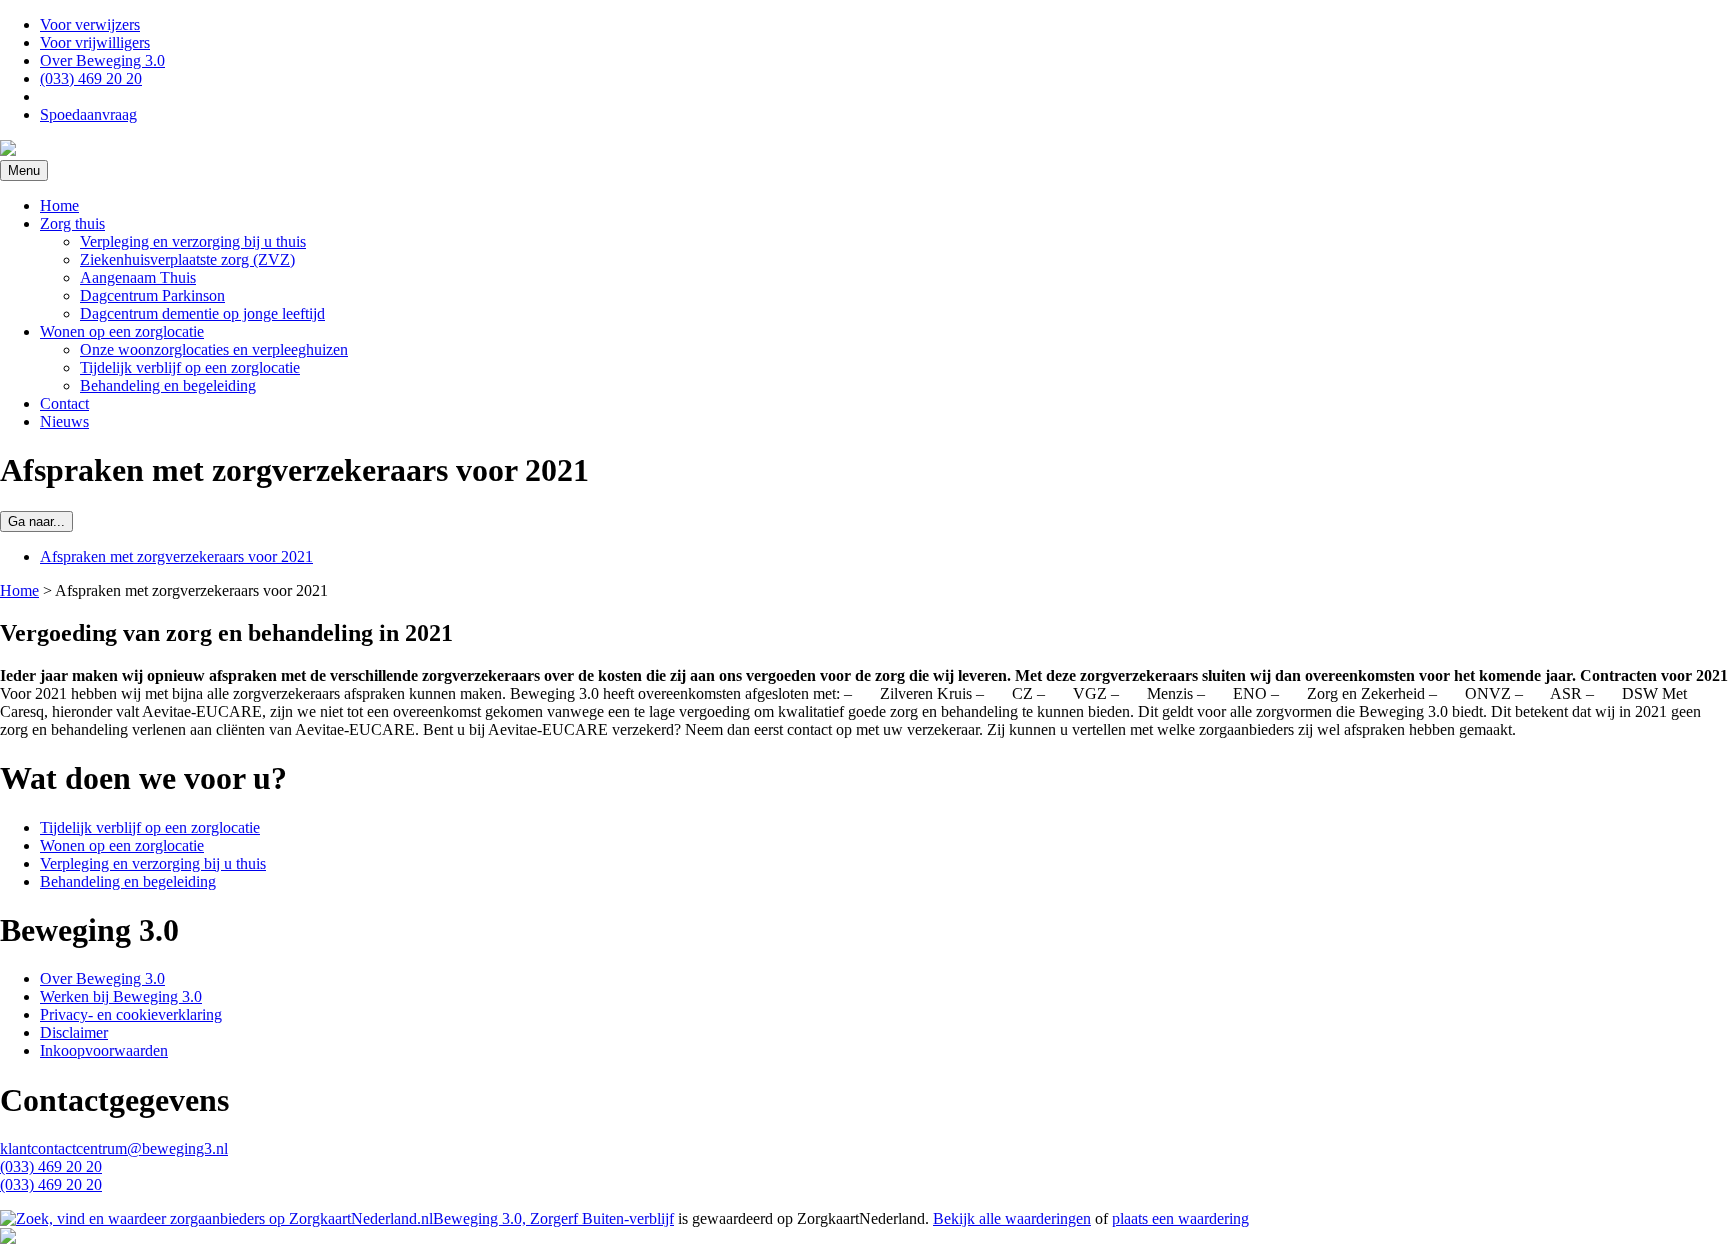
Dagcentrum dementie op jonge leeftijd (202, 313)
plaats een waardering (1180, 1218)
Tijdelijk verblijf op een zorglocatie (190, 367)
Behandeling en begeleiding (168, 385)
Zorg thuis (72, 223)
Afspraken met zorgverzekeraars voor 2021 (176, 556)
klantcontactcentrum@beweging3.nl (114, 1148)
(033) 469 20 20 (91, 78)
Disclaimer (74, 1032)
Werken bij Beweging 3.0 (121, 996)
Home (59, 205)
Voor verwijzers (90, 24)
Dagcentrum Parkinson (152, 295)
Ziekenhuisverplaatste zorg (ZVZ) (187, 259)
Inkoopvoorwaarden (104, 1050)
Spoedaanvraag (88, 114)
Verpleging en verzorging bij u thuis (193, 241)
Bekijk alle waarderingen (1012, 1218)
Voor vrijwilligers (95, 42)
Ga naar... (36, 521)
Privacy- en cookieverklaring (131, 1014)
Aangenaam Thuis (138, 277)
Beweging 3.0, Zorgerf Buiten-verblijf (553, 1218)
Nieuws (64, 421)
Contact (64, 403)
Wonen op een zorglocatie (122, 331)
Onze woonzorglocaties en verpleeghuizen (214, 349)
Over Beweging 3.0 (102, 60)
